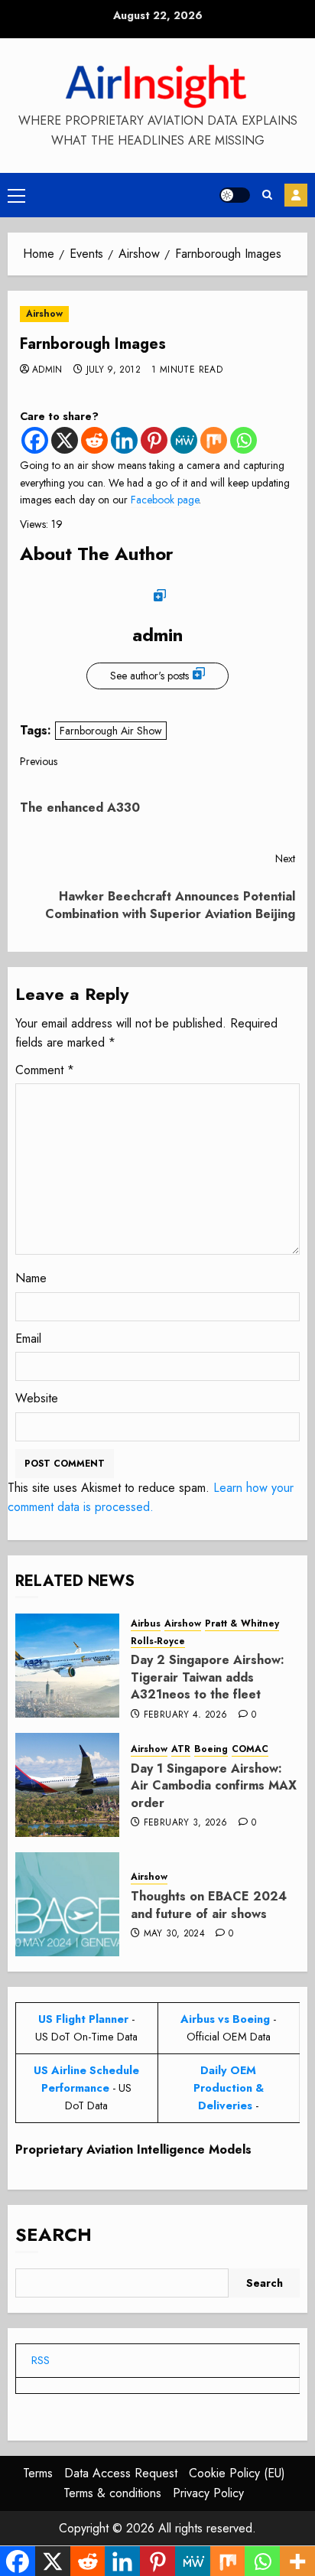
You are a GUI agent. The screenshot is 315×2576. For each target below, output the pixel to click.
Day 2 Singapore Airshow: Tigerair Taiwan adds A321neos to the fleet (208, 1677)
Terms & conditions (112, 2493)
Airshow (44, 314)
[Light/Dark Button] (235, 195)
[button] (16, 195)
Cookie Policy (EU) (237, 2473)
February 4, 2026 (186, 1715)
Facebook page (165, 500)
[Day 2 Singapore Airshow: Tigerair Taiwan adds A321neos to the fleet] (67, 1666)
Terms (38, 2473)
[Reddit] (94, 440)
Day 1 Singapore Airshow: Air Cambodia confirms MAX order (214, 1786)
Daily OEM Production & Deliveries (229, 2088)
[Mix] (214, 440)
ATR (181, 1749)
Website (37, 1398)
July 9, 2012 (114, 370)
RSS (41, 2360)
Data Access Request (121, 2473)
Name (31, 1278)
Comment (45, 1070)
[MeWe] (184, 440)
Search (54, 2234)
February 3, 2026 (186, 1823)
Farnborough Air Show (111, 731)
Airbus (146, 1624)
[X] (65, 440)
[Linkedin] (124, 440)
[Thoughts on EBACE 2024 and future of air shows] (67, 1904)
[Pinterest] (154, 440)
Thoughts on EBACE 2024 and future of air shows (209, 1905)
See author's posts (149, 676)
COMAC (250, 1749)
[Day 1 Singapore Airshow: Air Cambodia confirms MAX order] (67, 1785)
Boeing (211, 1749)
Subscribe (296, 195)
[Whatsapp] (244, 440)
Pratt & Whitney (242, 1624)
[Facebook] (35, 440)
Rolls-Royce (158, 1641)
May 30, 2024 (174, 1934)
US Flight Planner (83, 2019)
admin (47, 370)
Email (28, 1338)
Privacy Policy (208, 2493)
